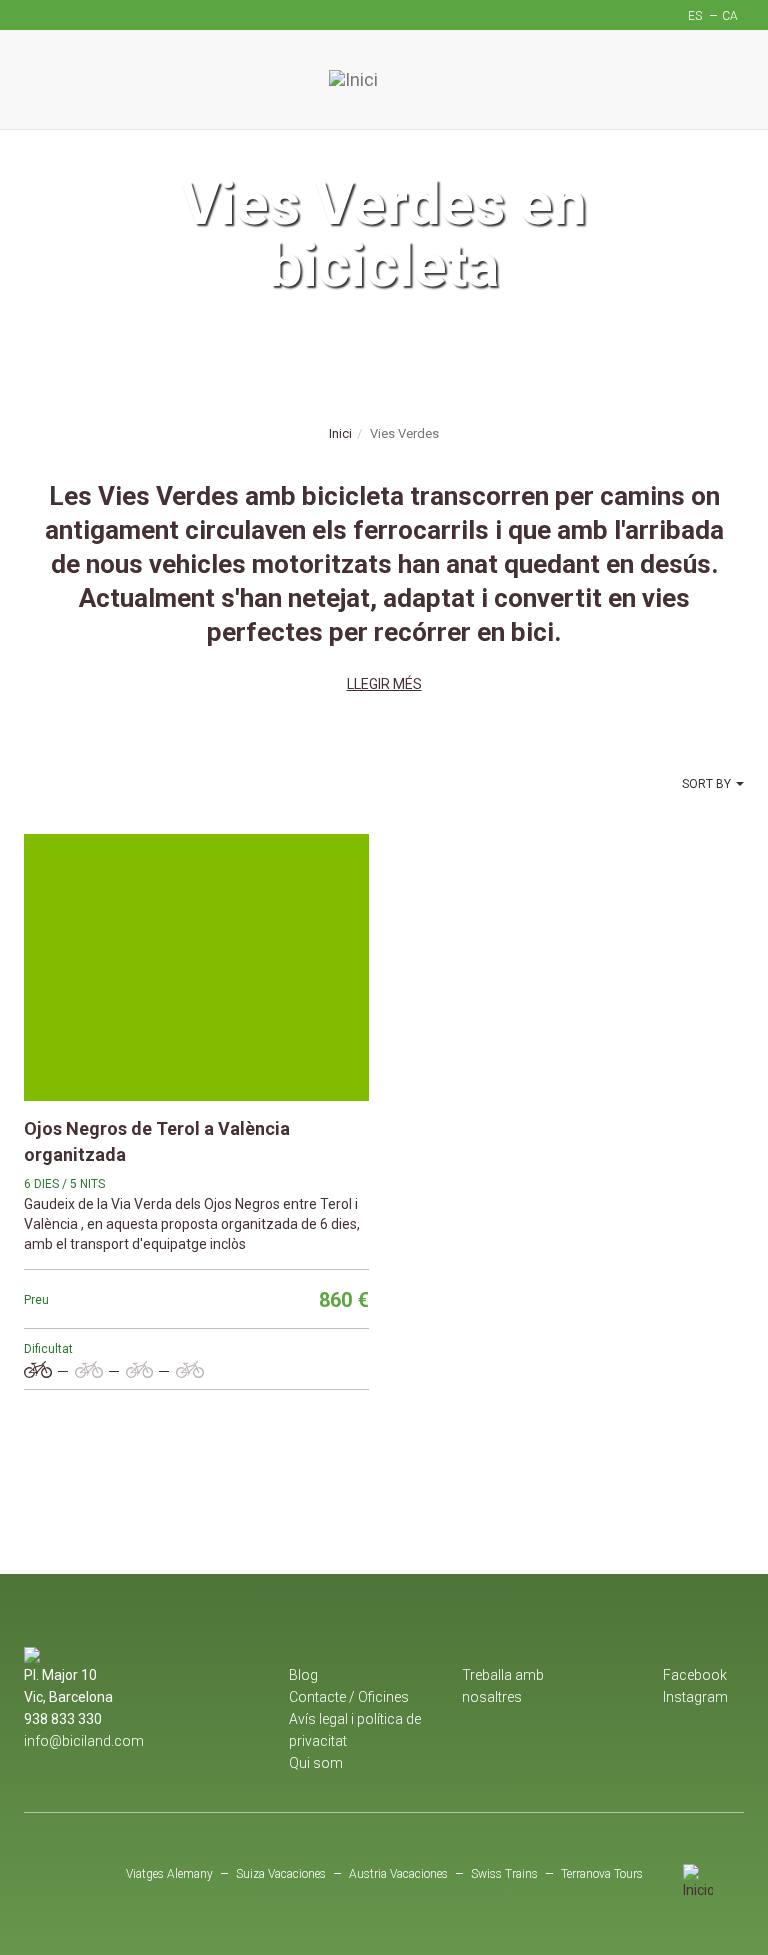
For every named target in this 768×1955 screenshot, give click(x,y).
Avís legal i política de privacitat (355, 1730)
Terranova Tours (602, 1874)
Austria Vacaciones (398, 1874)
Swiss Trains (504, 1874)
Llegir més (384, 684)
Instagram (695, 1697)
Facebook (695, 1675)
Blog (303, 1675)
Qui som (316, 1763)
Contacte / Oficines (349, 1697)
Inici (340, 433)
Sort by (706, 784)
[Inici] (384, 80)
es (695, 16)
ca (730, 16)
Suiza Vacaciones (281, 1874)
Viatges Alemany (169, 1874)
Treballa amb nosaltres (503, 1686)
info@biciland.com (84, 1741)
